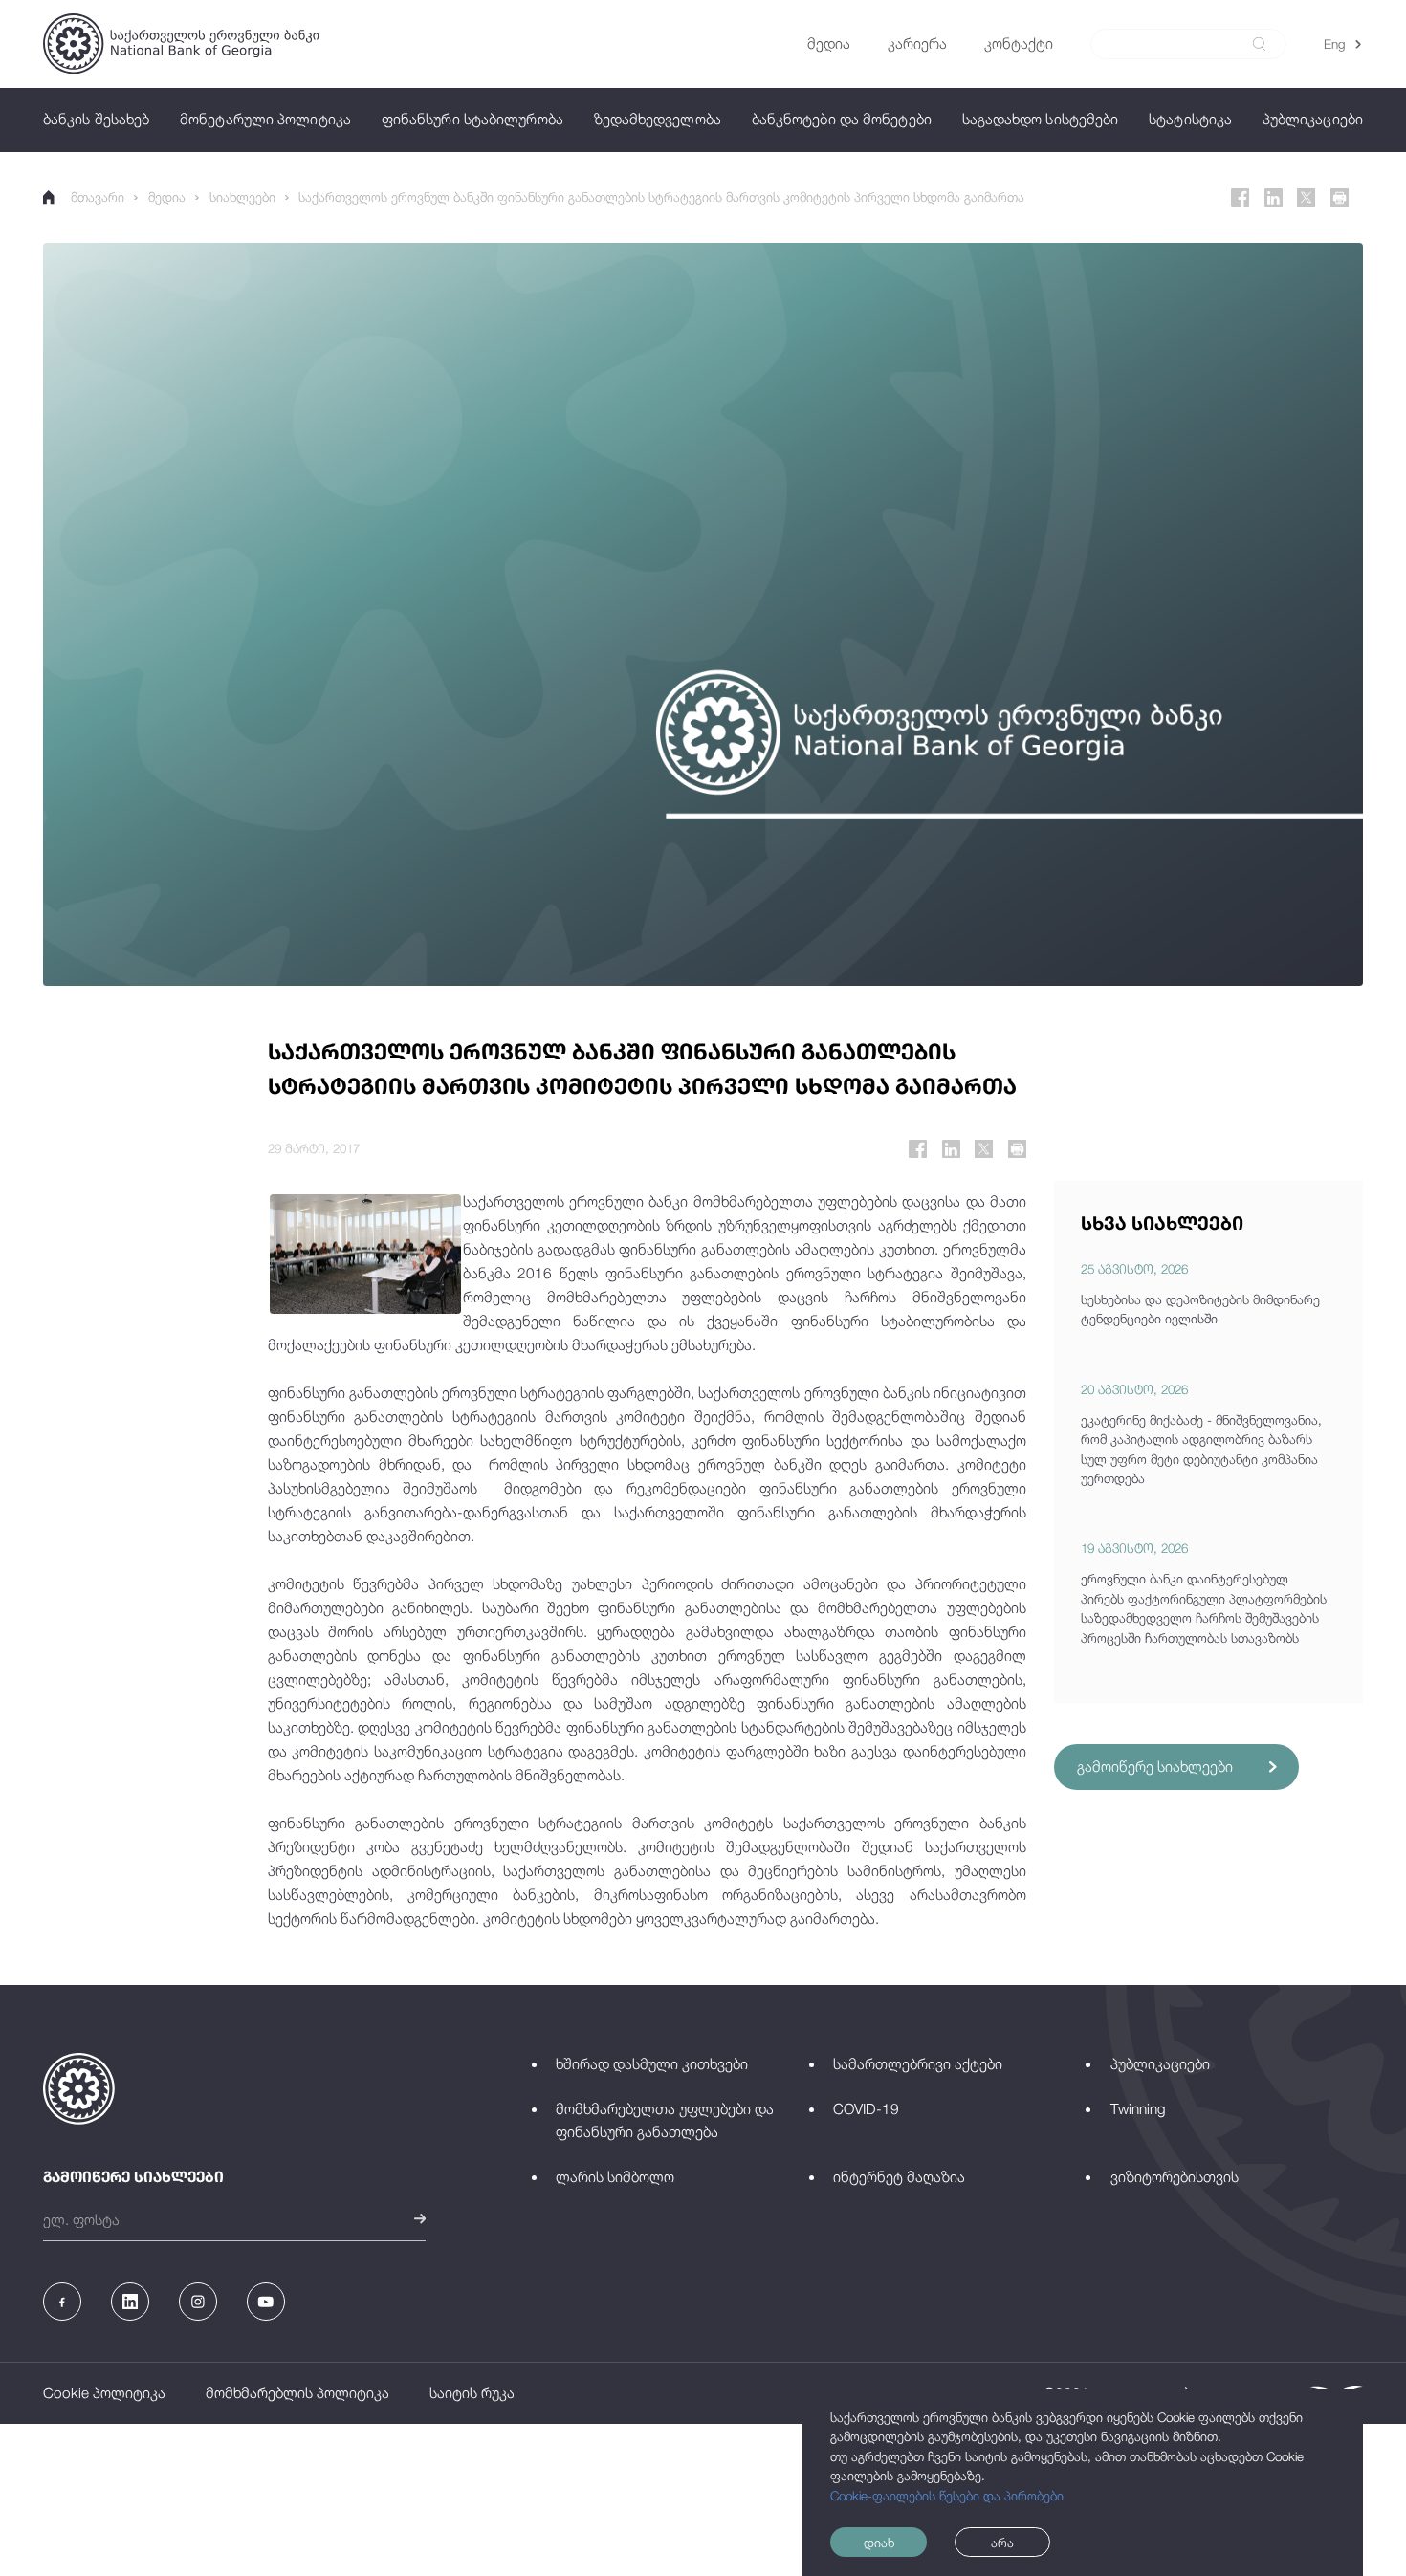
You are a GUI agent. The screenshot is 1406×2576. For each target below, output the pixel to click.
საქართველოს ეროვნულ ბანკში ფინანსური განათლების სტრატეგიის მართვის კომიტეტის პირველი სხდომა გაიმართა (661, 197)
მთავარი (98, 197)
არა (1002, 2543)
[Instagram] (198, 2302)
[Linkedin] (1274, 197)
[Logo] (181, 44)
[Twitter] (1306, 197)
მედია (167, 197)
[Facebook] (1240, 197)
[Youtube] (266, 2302)
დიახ (879, 2543)
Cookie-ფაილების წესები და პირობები (947, 2496)
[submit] (1259, 44)
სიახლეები (242, 197)
